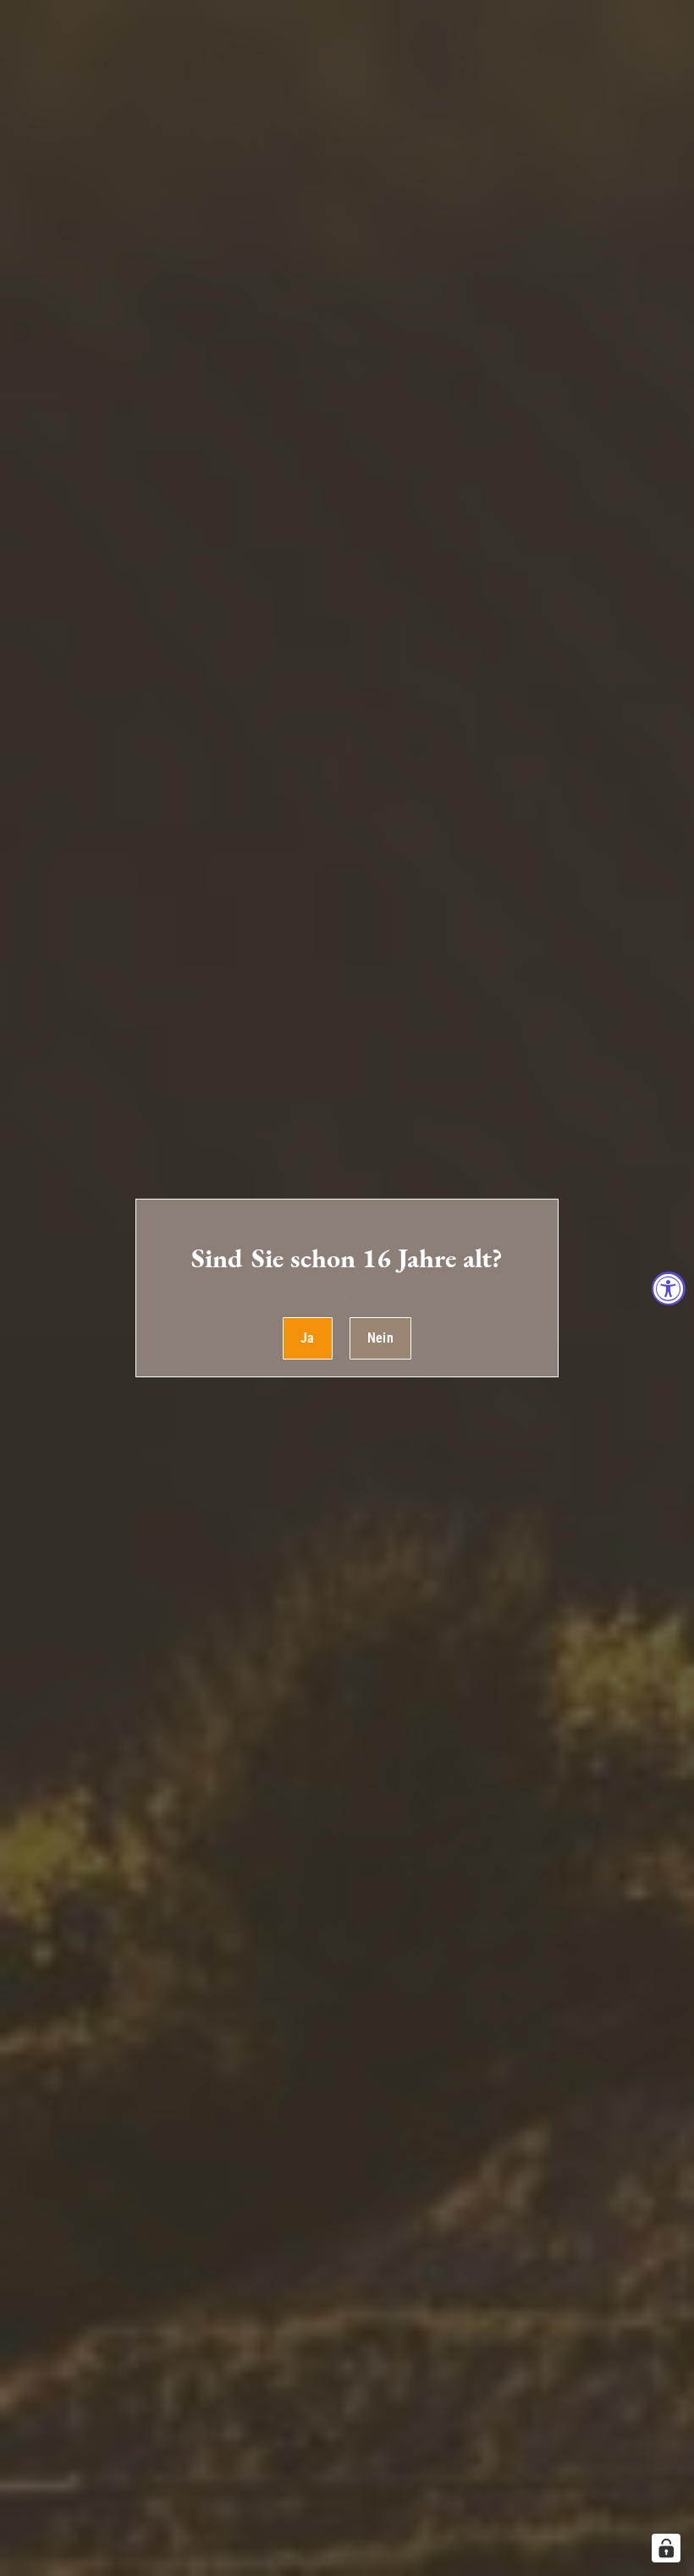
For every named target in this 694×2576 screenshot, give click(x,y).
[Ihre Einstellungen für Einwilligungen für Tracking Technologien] (666, 2548)
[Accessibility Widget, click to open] (669, 1288)
